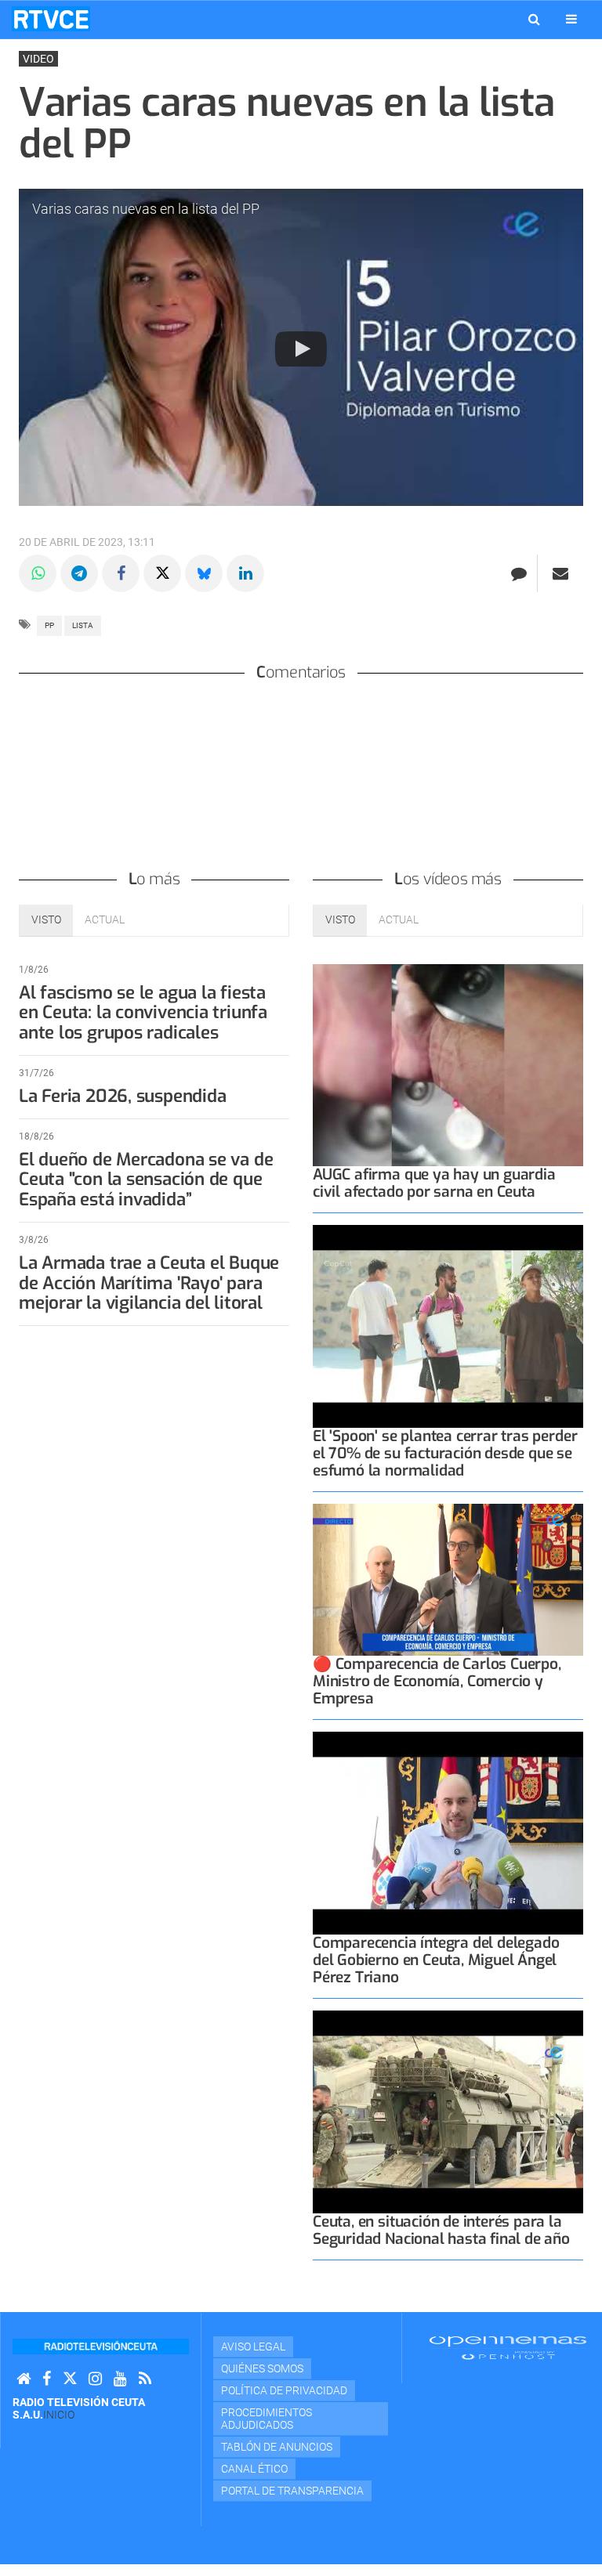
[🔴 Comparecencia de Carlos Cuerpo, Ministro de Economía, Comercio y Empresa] (448, 1580)
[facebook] (47, 2379)
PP (49, 625)
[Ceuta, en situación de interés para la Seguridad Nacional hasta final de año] (448, 2112)
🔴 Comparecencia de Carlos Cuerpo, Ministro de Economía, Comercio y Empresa (437, 1681)
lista (83, 625)
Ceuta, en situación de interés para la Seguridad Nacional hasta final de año (441, 2230)
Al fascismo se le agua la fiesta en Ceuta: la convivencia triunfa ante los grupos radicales (143, 1013)
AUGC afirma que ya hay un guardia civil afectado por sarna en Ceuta (434, 1183)
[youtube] (120, 2379)
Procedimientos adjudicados (267, 2419)
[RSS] (145, 2379)
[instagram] (95, 2379)
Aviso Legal (253, 2347)
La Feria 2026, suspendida (122, 1096)
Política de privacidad (284, 2390)
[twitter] (70, 2379)
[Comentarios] (519, 573)
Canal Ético (254, 2469)
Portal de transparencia (292, 2491)
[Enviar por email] (560, 573)
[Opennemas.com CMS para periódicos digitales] (508, 2347)
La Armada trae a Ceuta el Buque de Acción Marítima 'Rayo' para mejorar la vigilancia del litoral (149, 1283)
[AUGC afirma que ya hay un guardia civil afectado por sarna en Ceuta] (448, 1066)
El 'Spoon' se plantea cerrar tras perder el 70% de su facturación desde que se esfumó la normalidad (445, 1453)
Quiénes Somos (262, 2368)
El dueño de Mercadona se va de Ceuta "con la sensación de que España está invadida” (146, 1180)
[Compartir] (38, 573)
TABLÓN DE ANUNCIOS (277, 2447)
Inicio (59, 2415)
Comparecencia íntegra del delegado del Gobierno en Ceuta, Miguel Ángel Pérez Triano (436, 1960)
